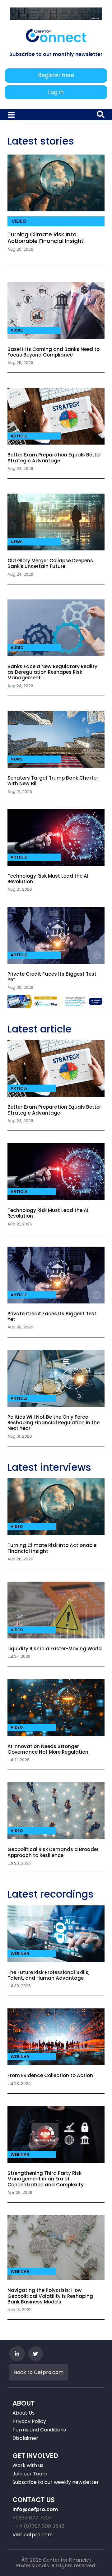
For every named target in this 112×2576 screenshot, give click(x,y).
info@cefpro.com (35, 2509)
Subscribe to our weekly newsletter (56, 2482)
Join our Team (30, 2474)
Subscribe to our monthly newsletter (56, 54)
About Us (23, 2413)
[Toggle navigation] (12, 115)
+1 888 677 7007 (32, 2518)
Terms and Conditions (39, 2430)
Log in (56, 92)
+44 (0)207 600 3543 (38, 2526)
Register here (56, 75)
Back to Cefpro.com (39, 2372)
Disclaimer (25, 2438)
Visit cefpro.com (33, 2535)
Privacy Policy (29, 2421)
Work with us (28, 2465)
